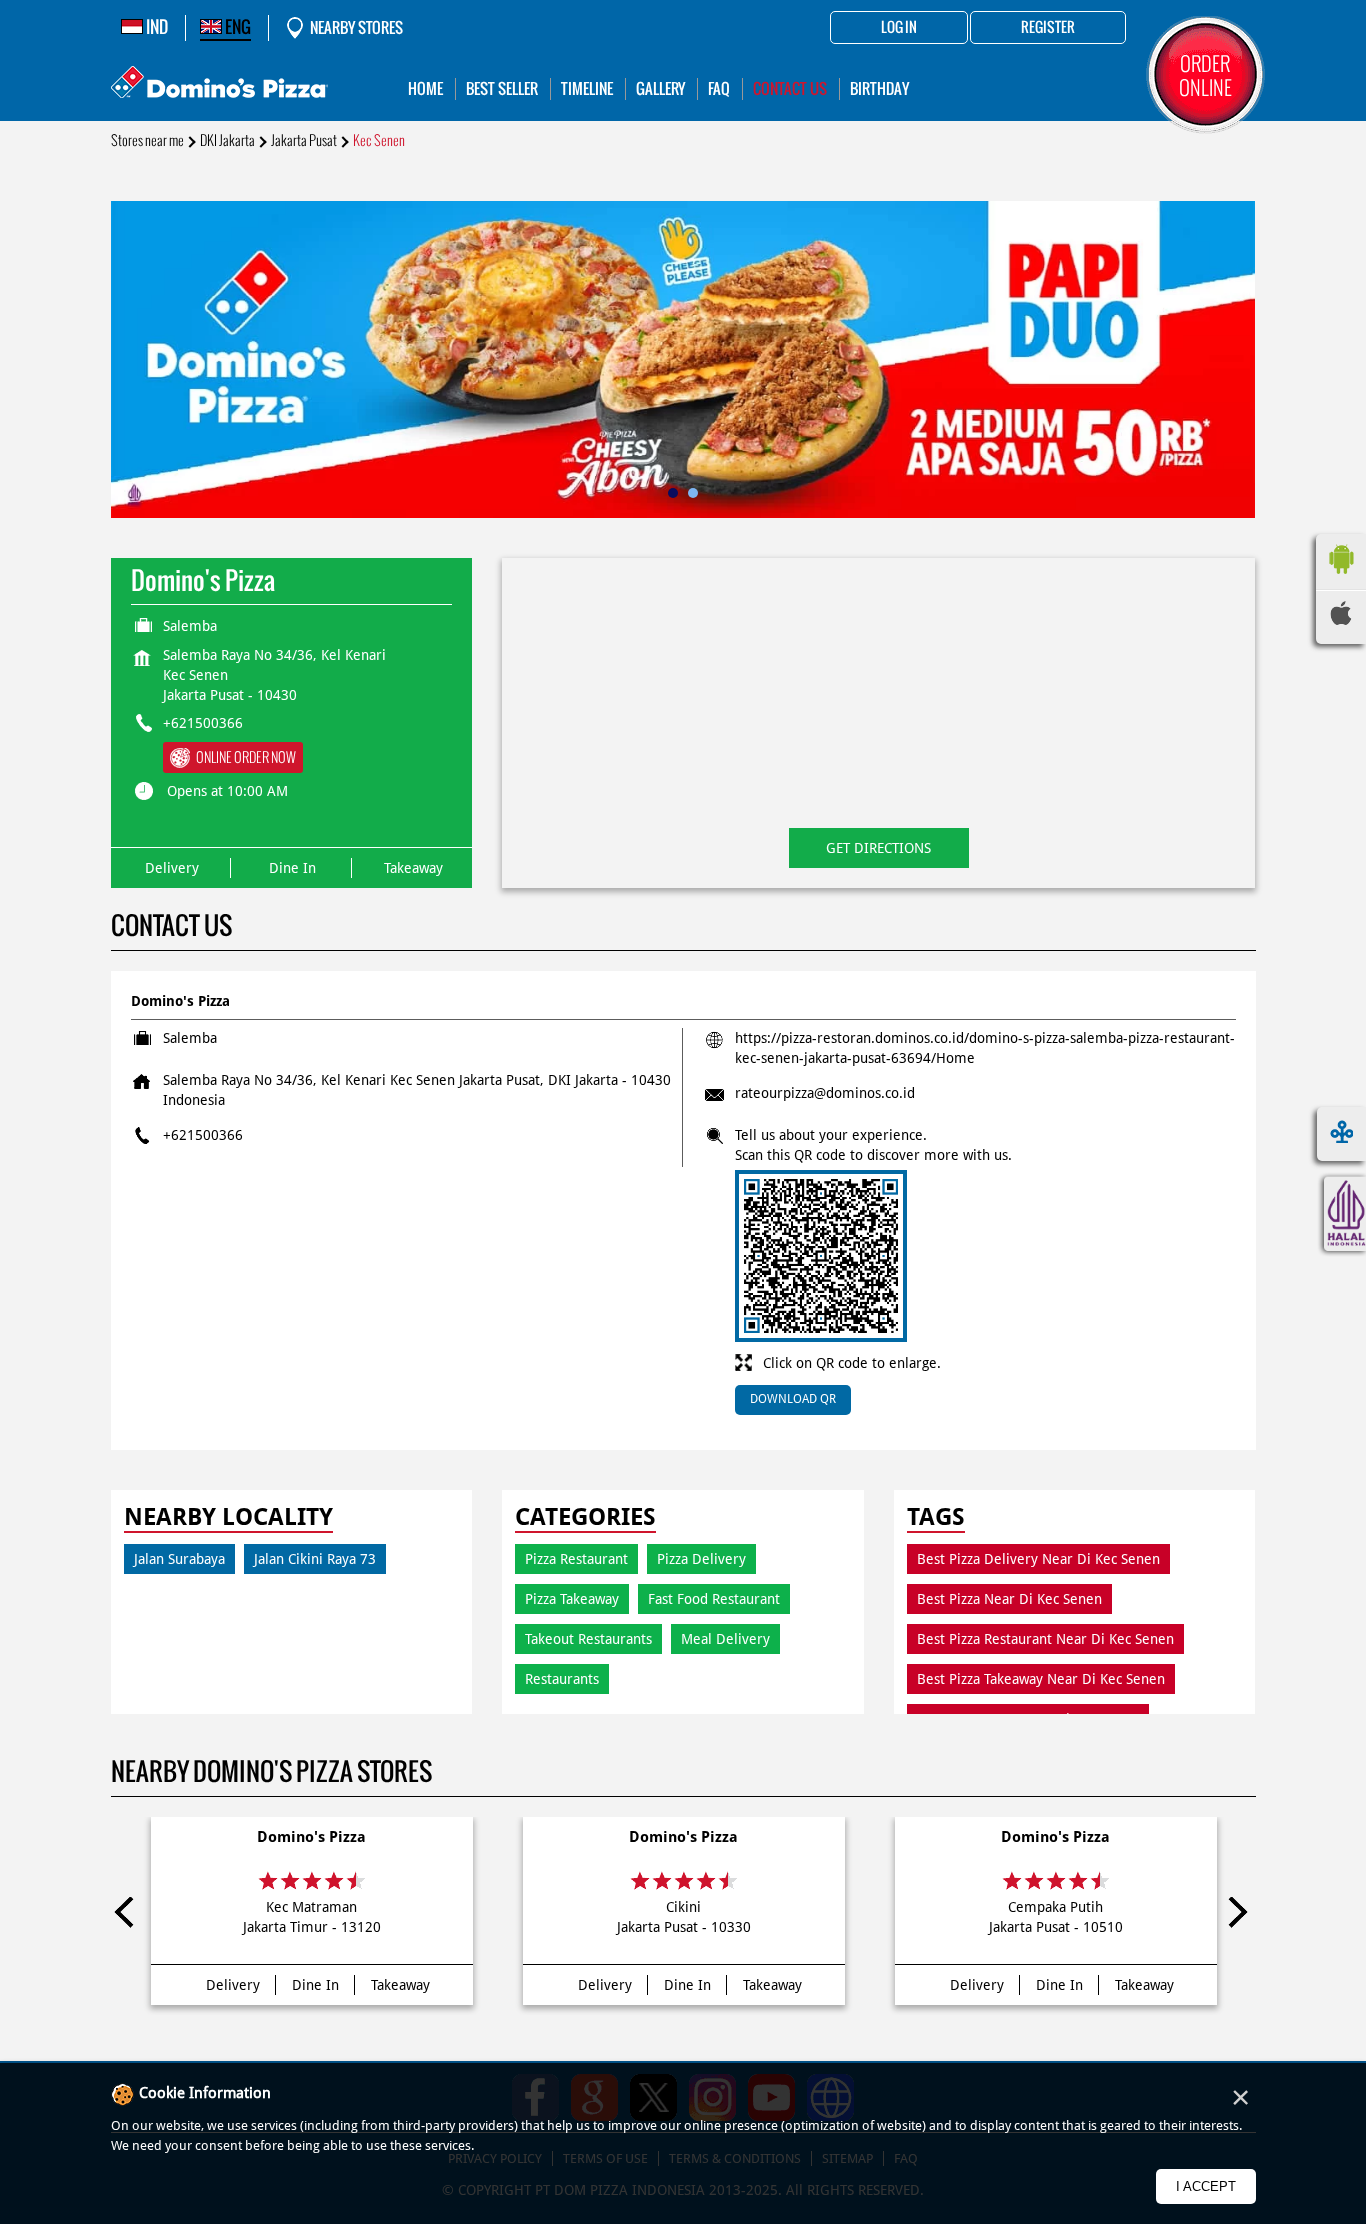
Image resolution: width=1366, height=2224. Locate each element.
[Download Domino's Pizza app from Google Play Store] (1341, 579)
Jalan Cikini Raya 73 (315, 1559)
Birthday (879, 88)
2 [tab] (693, 493)
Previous (130, 1916)
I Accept (1206, 2186)
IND (155, 27)
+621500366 (203, 723)
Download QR (793, 1399)
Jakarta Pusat (304, 140)
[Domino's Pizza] (219, 84)
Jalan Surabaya (179, 1559)
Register (1048, 28)
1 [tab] (673, 493)
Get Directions (878, 848)
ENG (236, 27)
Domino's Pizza (311, 1837)
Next (1237, 1916)
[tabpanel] (683, 359)
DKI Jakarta (227, 140)
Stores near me (147, 140)
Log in (899, 28)
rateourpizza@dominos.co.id (825, 1093)
